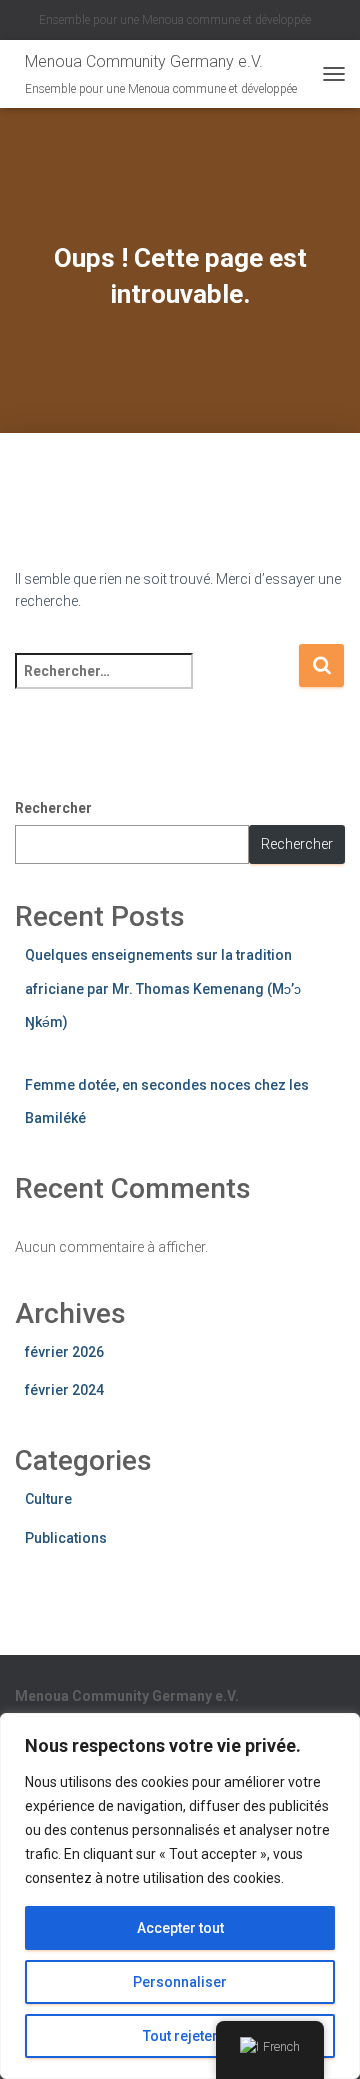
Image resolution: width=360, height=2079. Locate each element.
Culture (48, 1499)
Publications (66, 1538)
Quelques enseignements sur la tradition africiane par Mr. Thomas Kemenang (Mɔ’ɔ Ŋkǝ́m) (163, 988)
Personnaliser (180, 1982)
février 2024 (64, 1390)
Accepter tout (180, 1928)
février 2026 (64, 1352)
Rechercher (53, 808)
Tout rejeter (180, 2036)
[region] (180, 1896)
